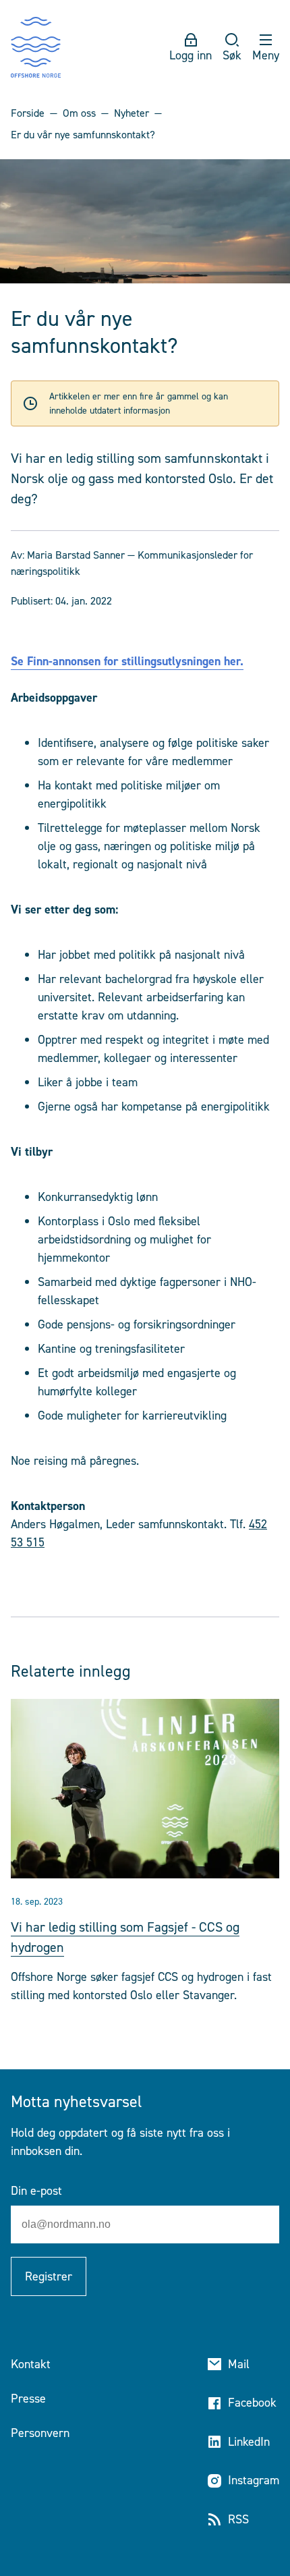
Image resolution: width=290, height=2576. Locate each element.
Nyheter (132, 113)
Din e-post (36, 2191)
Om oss (79, 113)
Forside (28, 113)
